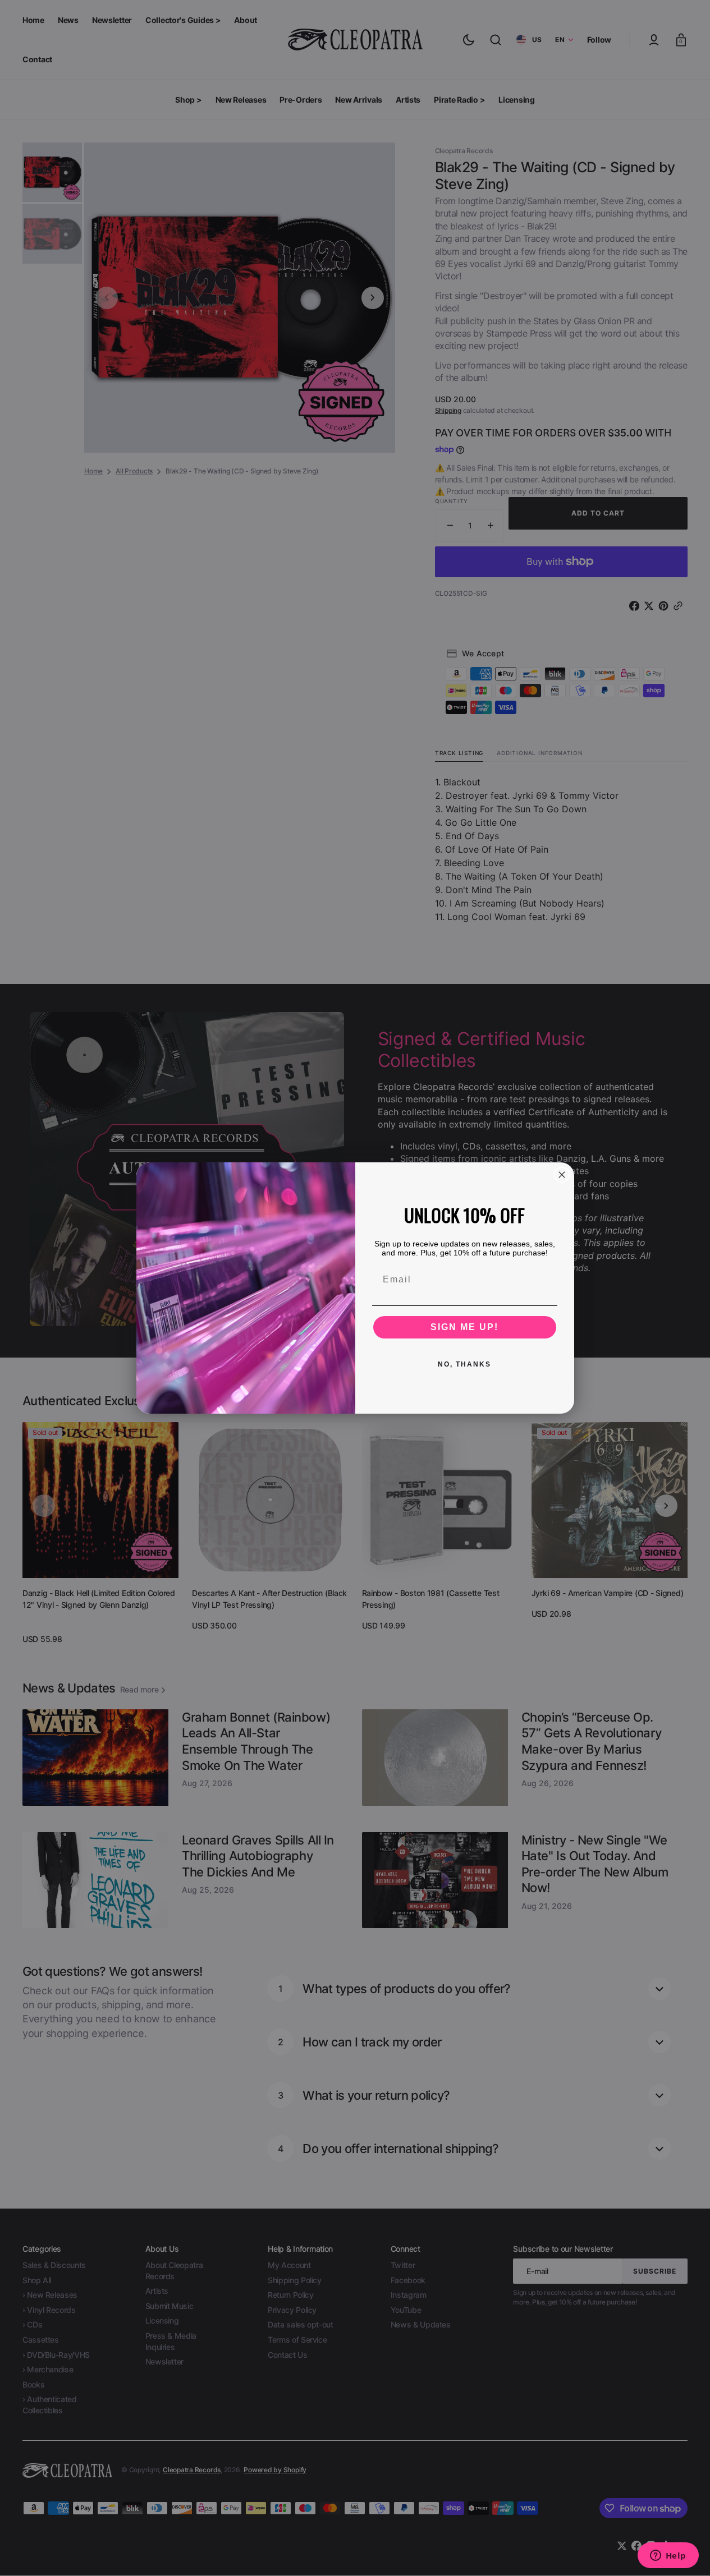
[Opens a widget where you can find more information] (668, 2556)
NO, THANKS (464, 1364)
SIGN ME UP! (464, 1327)
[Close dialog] (562, 1175)
